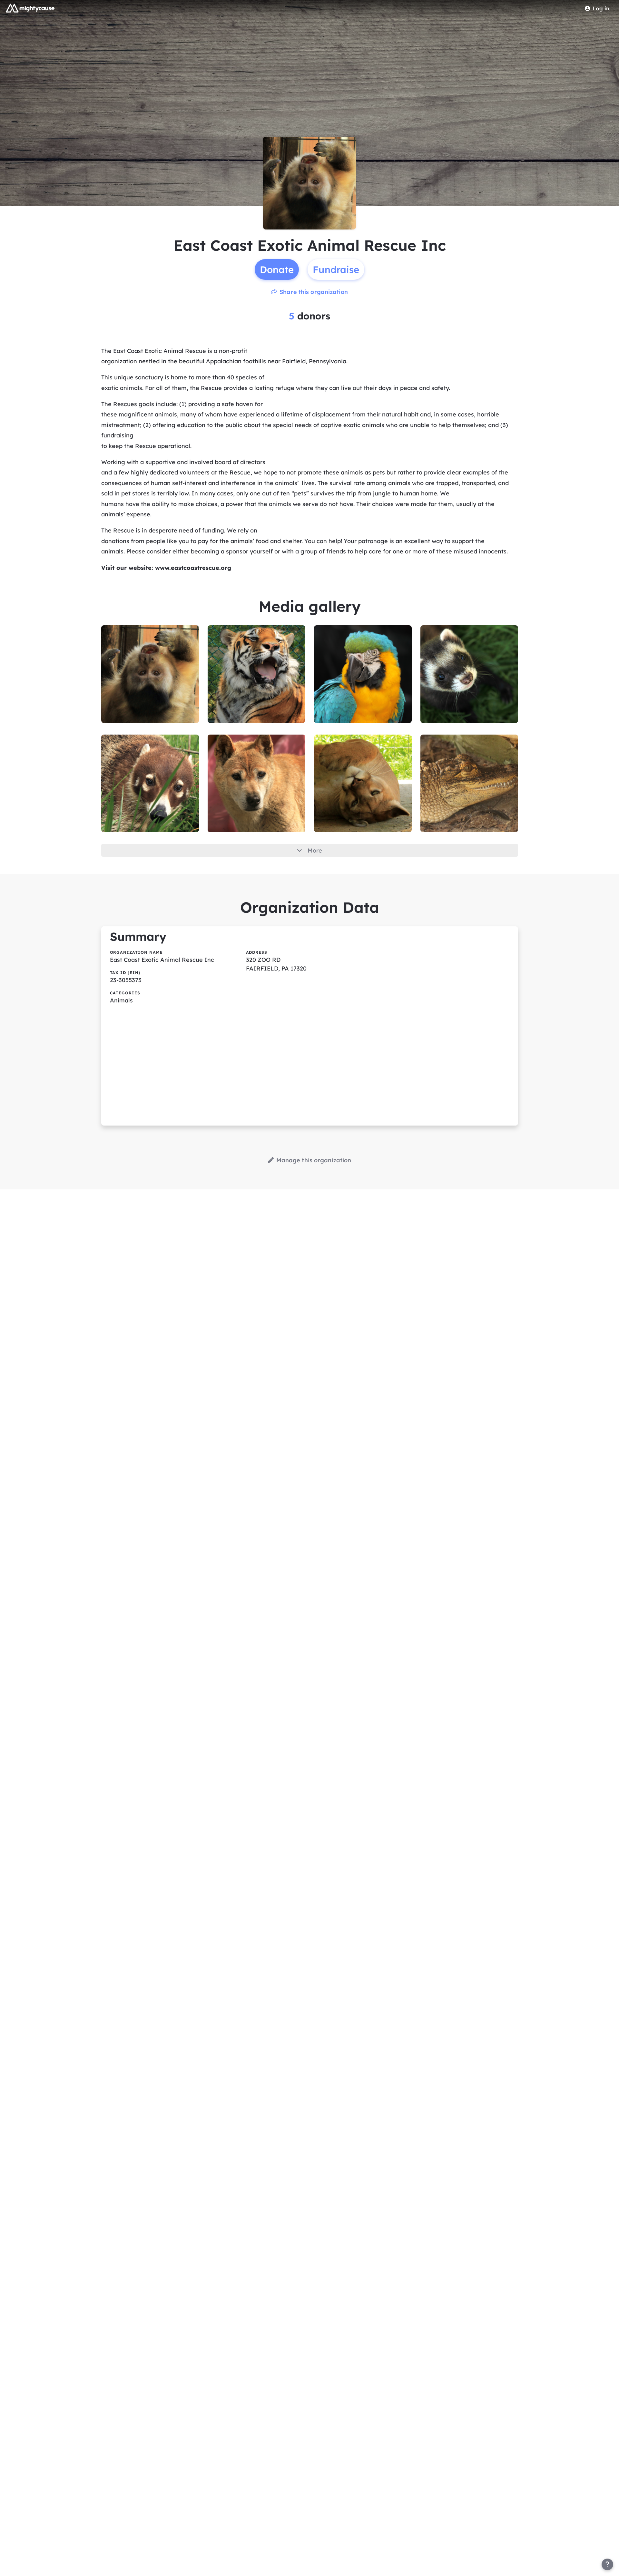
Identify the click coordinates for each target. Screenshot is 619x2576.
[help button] (607, 2564)
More (315, 850)
